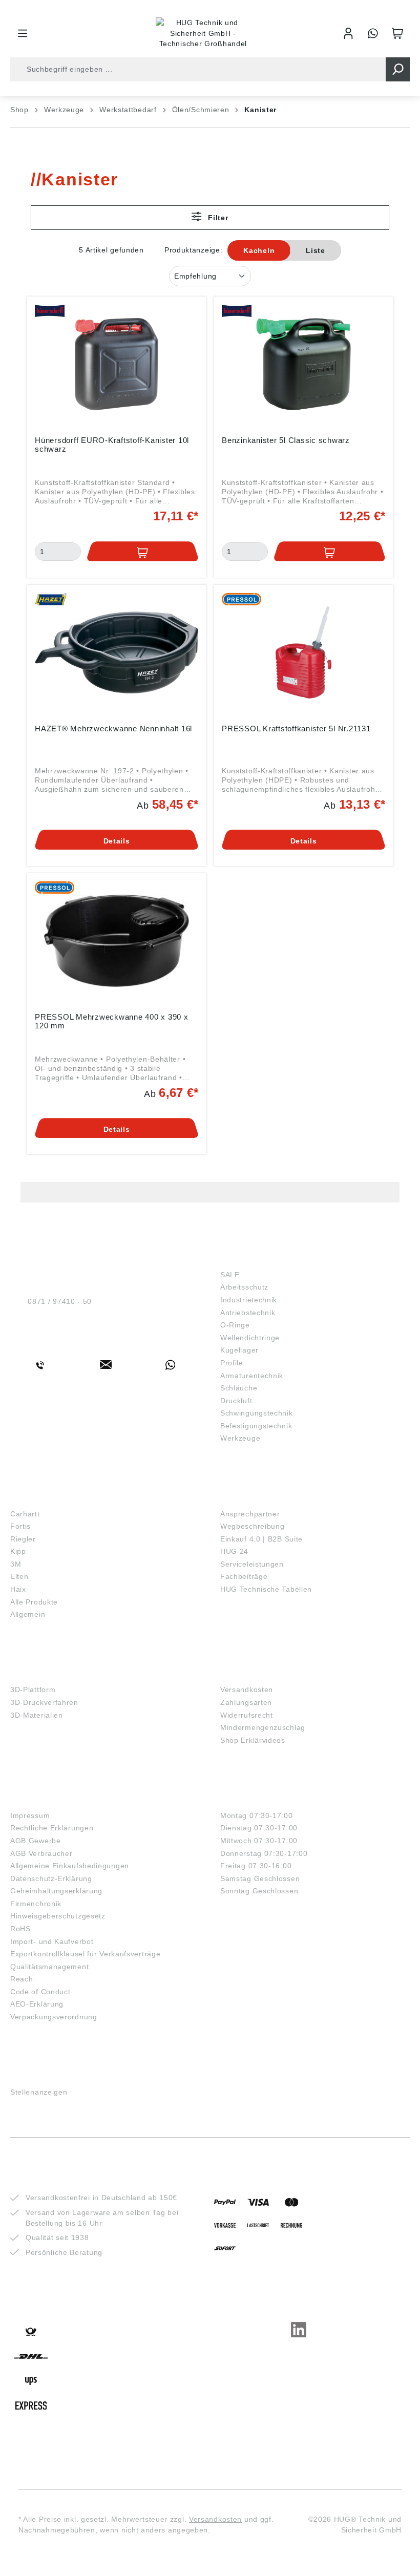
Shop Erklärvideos (253, 1740)
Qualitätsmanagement (49, 1967)
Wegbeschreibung (253, 1526)
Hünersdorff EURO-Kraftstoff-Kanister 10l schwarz (112, 445)
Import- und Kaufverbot (52, 1941)
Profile (232, 1363)
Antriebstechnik (248, 1313)
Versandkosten (247, 1690)
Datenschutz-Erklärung (51, 1878)
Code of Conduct (40, 1992)
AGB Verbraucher (41, 1853)
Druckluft (236, 1401)
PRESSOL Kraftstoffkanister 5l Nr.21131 (296, 729)
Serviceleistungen (252, 1564)
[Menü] (23, 33)
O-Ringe (235, 1325)
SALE (230, 1275)
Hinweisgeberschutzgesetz (58, 1916)
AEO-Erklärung (37, 2004)
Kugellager (239, 1350)
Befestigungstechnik (256, 1426)
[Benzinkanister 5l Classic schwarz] (303, 364)
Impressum (30, 1815)
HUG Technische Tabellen (266, 1589)
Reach (22, 1979)
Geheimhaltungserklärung (56, 1891)
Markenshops (40, 1498)
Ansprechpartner (250, 1514)
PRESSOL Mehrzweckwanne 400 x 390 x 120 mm (112, 1021)
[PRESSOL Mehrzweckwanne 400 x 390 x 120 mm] (117, 941)
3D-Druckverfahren (44, 1702)
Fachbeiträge (244, 1576)
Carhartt (25, 1514)
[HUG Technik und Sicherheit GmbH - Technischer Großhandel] (203, 33)
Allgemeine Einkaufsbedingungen (70, 1866)
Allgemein (28, 1614)
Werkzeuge (240, 1438)
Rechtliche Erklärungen (52, 1828)
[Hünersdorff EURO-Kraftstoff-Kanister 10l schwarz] (117, 364)
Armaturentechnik (252, 1376)
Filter (217, 218)
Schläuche (239, 1388)
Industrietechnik (249, 1300)
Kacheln (259, 250)
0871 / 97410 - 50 (60, 1301)
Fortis (20, 1526)
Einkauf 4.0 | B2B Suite (261, 1539)
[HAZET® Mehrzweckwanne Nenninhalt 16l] (117, 652)
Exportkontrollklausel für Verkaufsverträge (85, 1954)
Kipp (18, 1551)
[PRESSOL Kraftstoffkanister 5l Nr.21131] (303, 652)
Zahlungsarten (246, 1702)
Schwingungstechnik (257, 1413)
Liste (316, 250)
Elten (19, 1576)
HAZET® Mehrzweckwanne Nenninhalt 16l (113, 729)
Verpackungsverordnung (54, 2017)
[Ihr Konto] (348, 33)
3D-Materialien (37, 1715)
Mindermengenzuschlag (263, 1727)
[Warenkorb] (397, 33)
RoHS (20, 1929)
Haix (18, 1589)
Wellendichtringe (250, 1338)
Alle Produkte (34, 1602)
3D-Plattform (33, 1690)
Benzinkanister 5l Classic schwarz (286, 440)
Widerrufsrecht (247, 1715)
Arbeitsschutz (244, 1287)
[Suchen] (398, 69)
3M (16, 1564)
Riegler (23, 1539)
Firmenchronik (36, 1904)
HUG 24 (234, 1551)
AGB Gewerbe (36, 1841)
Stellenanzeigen (39, 2092)
